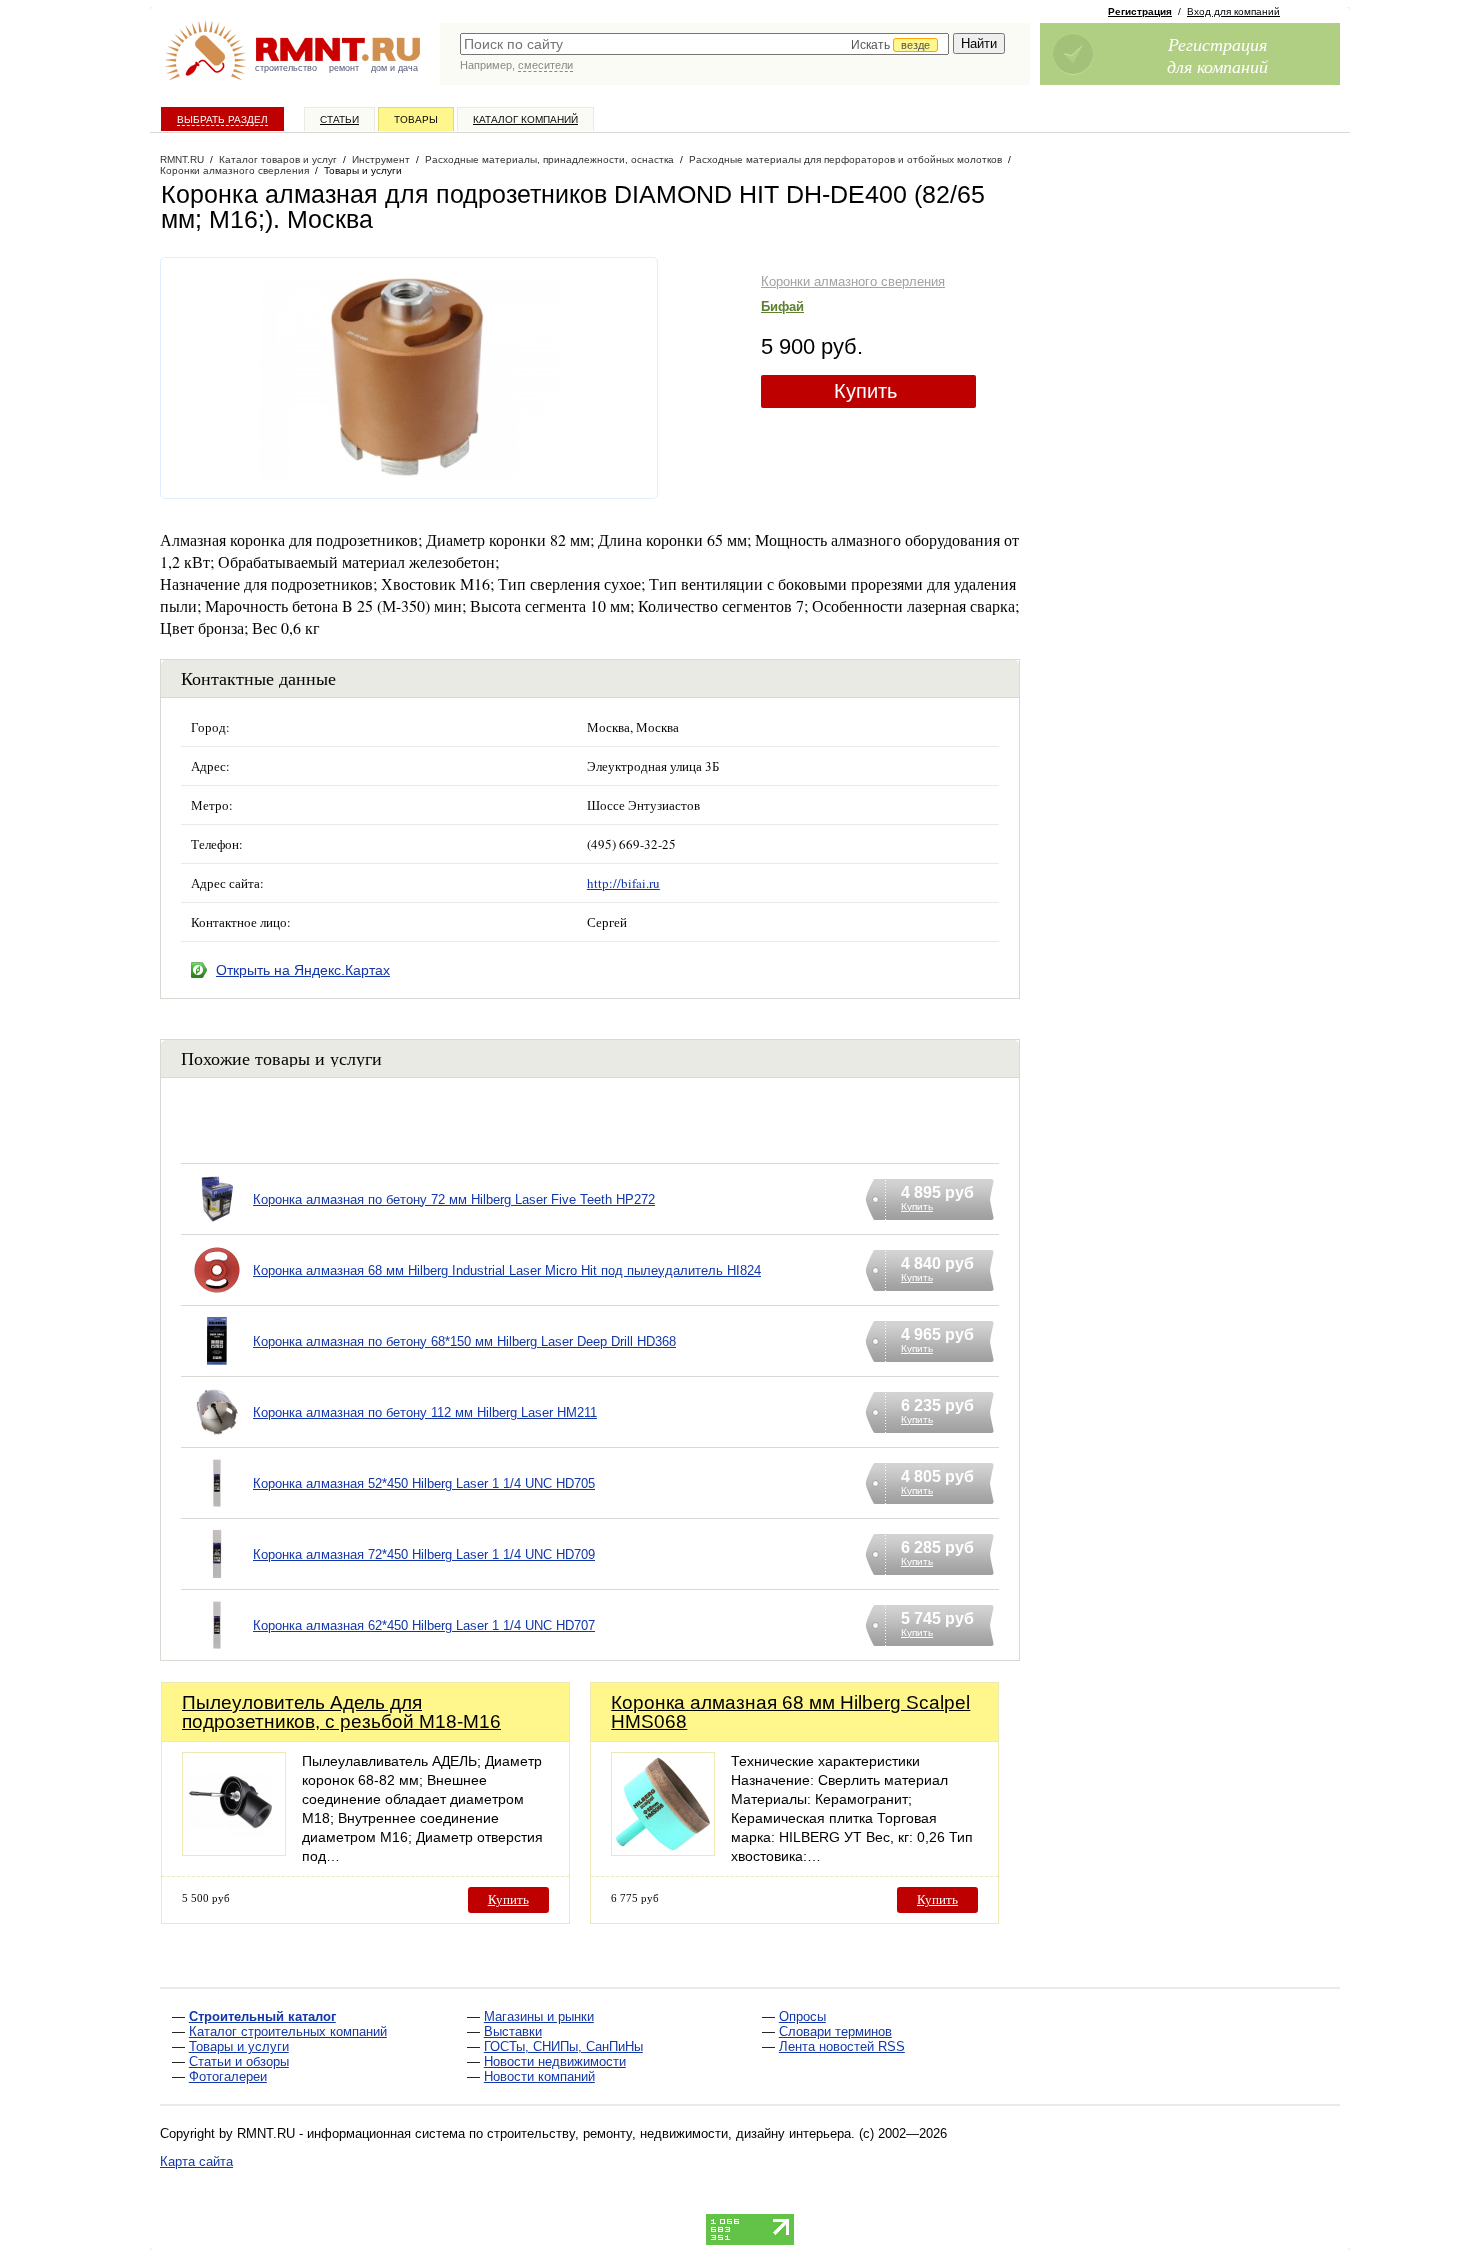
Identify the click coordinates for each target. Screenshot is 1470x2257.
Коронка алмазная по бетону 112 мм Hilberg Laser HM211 (425, 1412)
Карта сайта (196, 2161)
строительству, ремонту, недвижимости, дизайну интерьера (669, 2133)
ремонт (344, 68)
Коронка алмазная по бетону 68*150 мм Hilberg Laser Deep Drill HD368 (464, 1341)
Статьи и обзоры (239, 2061)
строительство (286, 68)
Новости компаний (539, 2076)
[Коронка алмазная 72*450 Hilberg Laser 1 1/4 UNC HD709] (217, 1579)
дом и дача (394, 68)
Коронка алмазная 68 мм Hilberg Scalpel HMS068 (790, 1712)
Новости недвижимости (555, 2061)
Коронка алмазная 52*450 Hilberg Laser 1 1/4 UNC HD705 (424, 1483)
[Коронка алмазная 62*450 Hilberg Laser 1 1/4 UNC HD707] (217, 1650)
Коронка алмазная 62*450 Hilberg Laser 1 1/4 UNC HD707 (424, 1625)
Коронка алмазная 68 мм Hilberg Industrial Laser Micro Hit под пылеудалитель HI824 (507, 1270)
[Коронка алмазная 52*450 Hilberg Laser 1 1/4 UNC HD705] (217, 1508)
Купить (865, 391)
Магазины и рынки (539, 2016)
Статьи (339, 119)
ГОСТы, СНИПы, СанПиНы (563, 2046)
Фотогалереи (228, 2076)
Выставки (513, 2031)
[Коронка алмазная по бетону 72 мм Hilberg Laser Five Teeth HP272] (217, 1224)
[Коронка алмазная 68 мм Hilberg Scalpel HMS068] (663, 1850)
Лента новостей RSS (842, 2046)
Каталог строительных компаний (288, 2031)
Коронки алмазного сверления (853, 281)
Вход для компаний (1233, 11)
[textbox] (704, 44)
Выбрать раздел (222, 119)
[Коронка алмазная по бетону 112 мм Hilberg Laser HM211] (217, 1437)
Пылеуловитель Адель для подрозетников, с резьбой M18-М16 (341, 1712)
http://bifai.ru (623, 883)
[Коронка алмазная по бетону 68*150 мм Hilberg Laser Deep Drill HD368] (217, 1366)
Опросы (802, 2016)
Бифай (782, 306)
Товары (416, 119)
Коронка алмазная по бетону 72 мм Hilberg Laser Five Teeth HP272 (454, 1199)
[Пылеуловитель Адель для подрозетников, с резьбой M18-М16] (234, 1850)
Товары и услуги (239, 2046)
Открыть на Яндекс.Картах (303, 970)
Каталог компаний (525, 119)
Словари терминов (835, 2031)
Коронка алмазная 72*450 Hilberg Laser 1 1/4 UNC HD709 (424, 1554)
